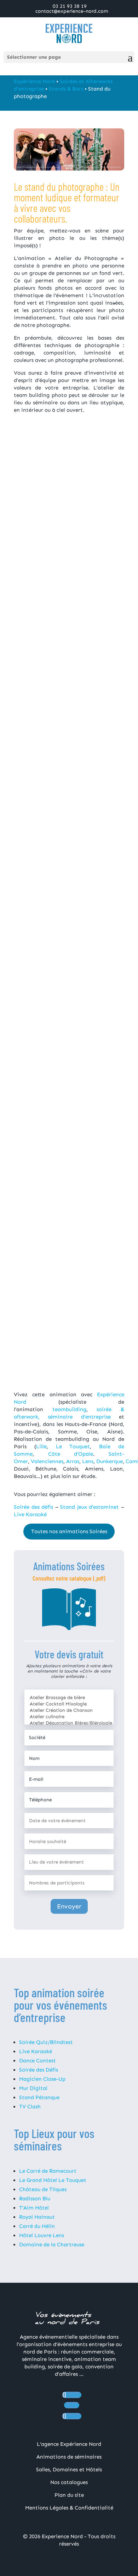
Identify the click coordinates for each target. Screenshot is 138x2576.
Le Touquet (73, 1446)
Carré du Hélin (37, 2226)
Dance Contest (38, 2061)
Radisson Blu (35, 2199)
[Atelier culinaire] (69, 1717)
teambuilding (69, 1409)
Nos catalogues (69, 2482)
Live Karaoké (30, 1514)
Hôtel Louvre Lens (42, 2235)
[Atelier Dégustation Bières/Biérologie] (69, 1723)
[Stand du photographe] (69, 516)
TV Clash (30, 2107)
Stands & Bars (66, 89)
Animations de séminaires (69, 2457)
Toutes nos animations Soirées (69, 1531)
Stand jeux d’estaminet (90, 1507)
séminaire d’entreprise (79, 1417)
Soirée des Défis (39, 2070)
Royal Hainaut (37, 2217)
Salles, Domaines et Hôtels (69, 2470)
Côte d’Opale (71, 1454)
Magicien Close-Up (42, 2079)
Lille (41, 1446)
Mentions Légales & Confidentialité (69, 2508)
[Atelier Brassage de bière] (69, 1698)
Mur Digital (33, 2088)
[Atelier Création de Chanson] (69, 1710)
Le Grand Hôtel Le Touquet (53, 2180)
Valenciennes (47, 1461)
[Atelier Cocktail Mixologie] (69, 1704)
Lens (88, 1461)
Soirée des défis (33, 1507)
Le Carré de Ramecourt (48, 2171)
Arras (73, 1461)
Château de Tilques (43, 2189)
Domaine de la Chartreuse (52, 2245)
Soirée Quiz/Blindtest (46, 2042)
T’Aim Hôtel (34, 2208)
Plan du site (69, 2495)
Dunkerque (110, 1461)
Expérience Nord (34, 81)
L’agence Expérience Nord (69, 2444)
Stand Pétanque (39, 2097)
